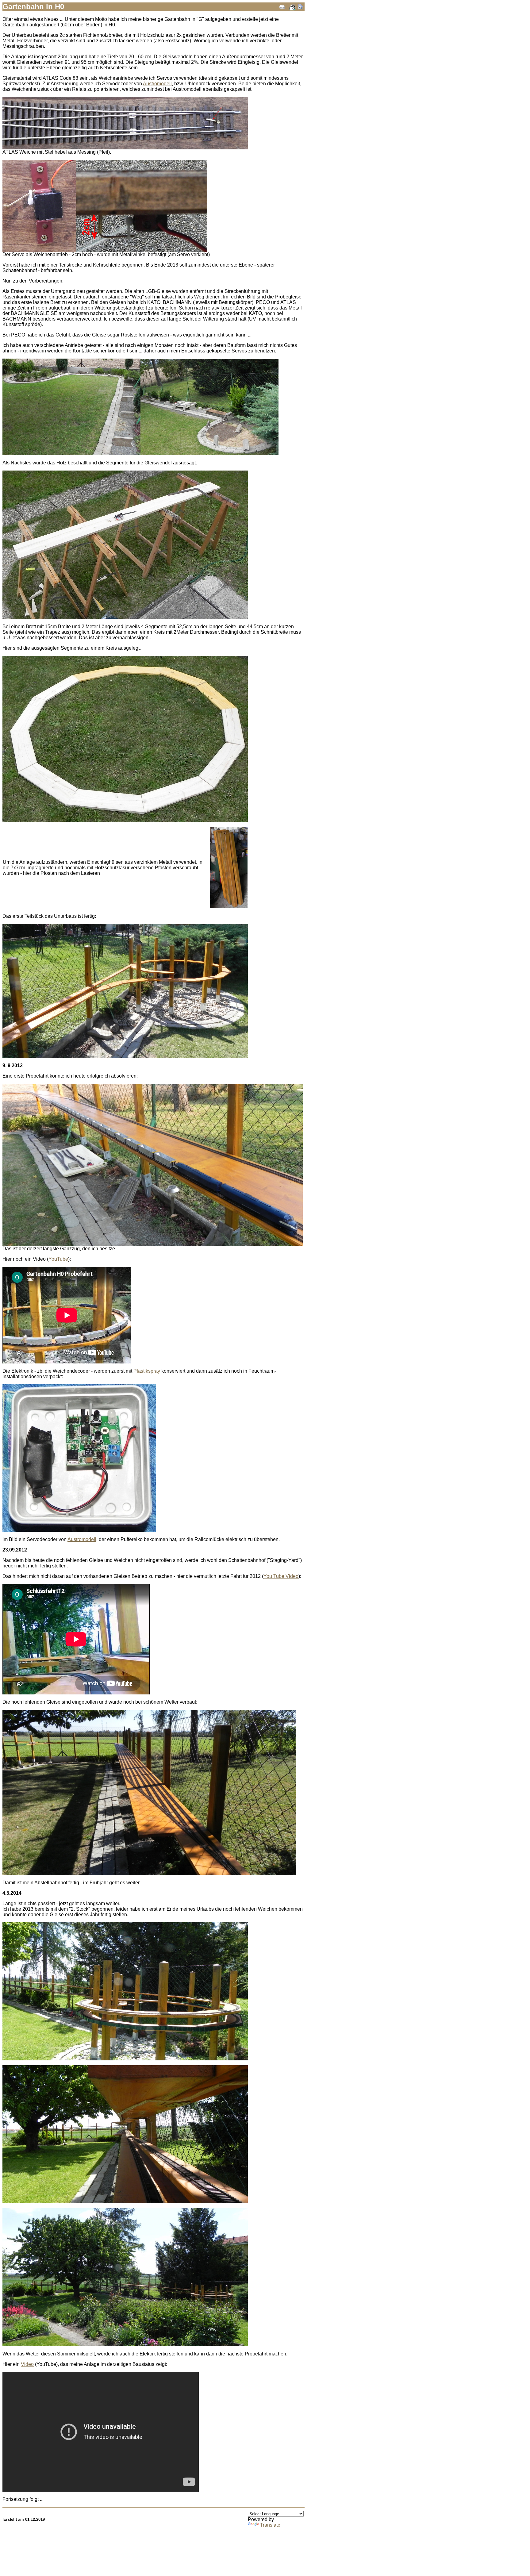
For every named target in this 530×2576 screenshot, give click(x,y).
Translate (270, 2525)
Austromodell (157, 84)
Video (27, 2364)
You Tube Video (281, 1576)
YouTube (58, 1259)
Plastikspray (147, 1371)
